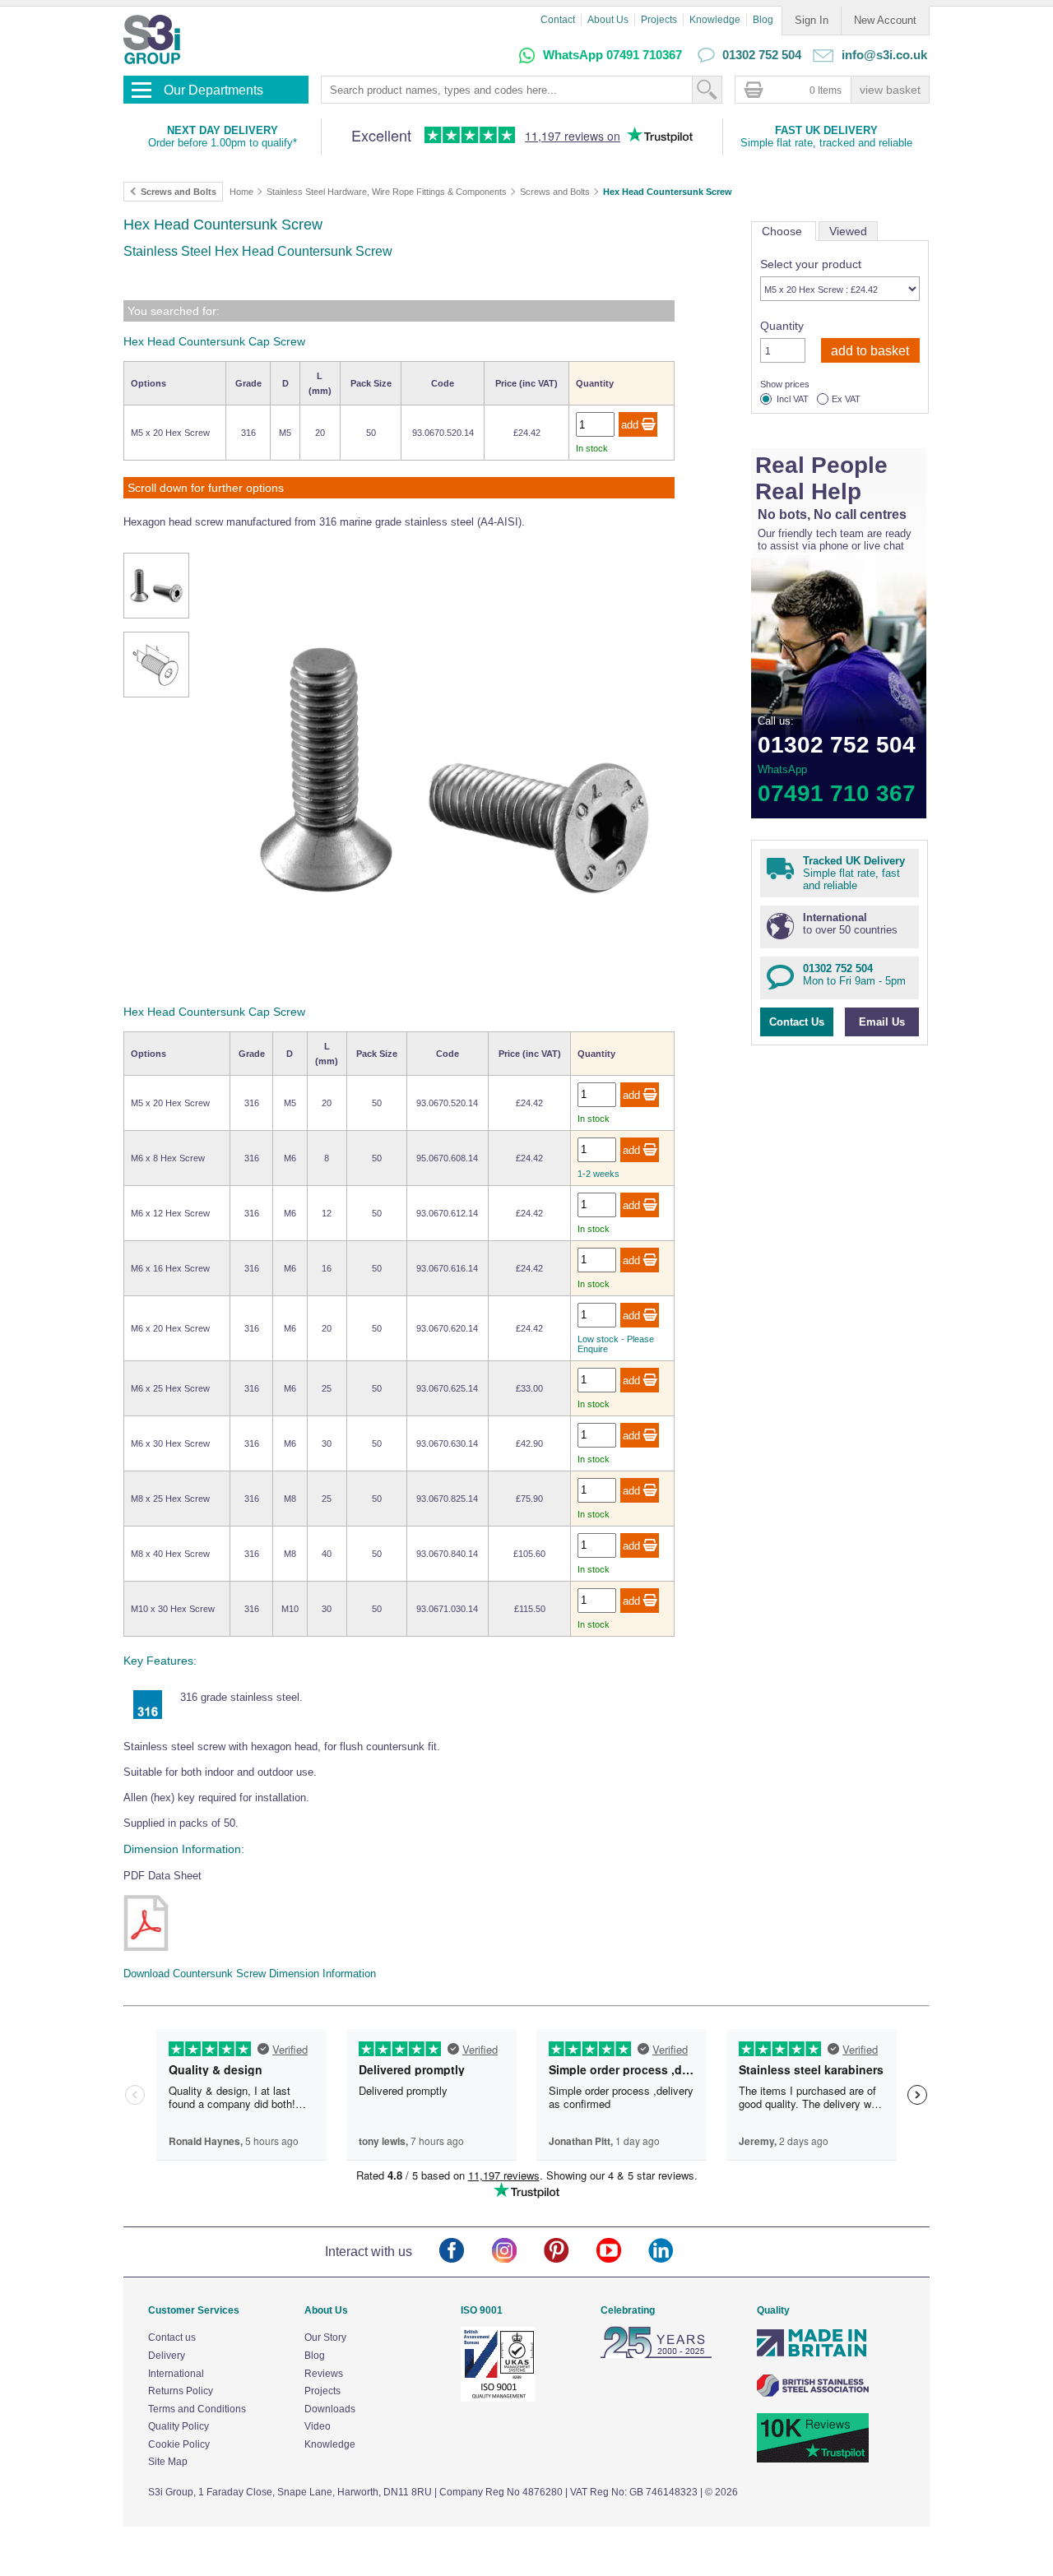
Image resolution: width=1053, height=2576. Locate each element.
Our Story (325, 2337)
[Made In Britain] (813, 2355)
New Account (885, 20)
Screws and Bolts (555, 192)
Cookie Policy (179, 2444)
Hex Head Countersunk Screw (668, 192)
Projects (659, 20)
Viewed (848, 231)
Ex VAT (846, 399)
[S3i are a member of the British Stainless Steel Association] (813, 2393)
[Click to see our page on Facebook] (465, 2252)
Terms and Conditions (197, 2409)
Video (318, 2426)
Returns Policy (181, 2391)
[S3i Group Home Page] (152, 39)
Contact (558, 20)
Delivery (167, 2356)
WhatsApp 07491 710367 (612, 55)
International (176, 2374)
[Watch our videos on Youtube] (622, 2252)
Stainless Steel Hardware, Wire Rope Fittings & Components (387, 192)
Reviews (324, 2374)
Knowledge (715, 20)
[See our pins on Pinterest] (570, 2252)
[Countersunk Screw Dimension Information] (146, 1923)
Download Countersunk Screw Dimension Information (250, 1974)
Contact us (172, 2337)
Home (241, 192)
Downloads (330, 2409)
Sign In (812, 20)
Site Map (168, 2462)
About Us (608, 20)
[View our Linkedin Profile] (674, 2252)
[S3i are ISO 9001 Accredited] (498, 2398)
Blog (763, 20)
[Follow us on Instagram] (518, 2252)
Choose (784, 231)
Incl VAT (793, 399)
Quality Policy (179, 2426)
